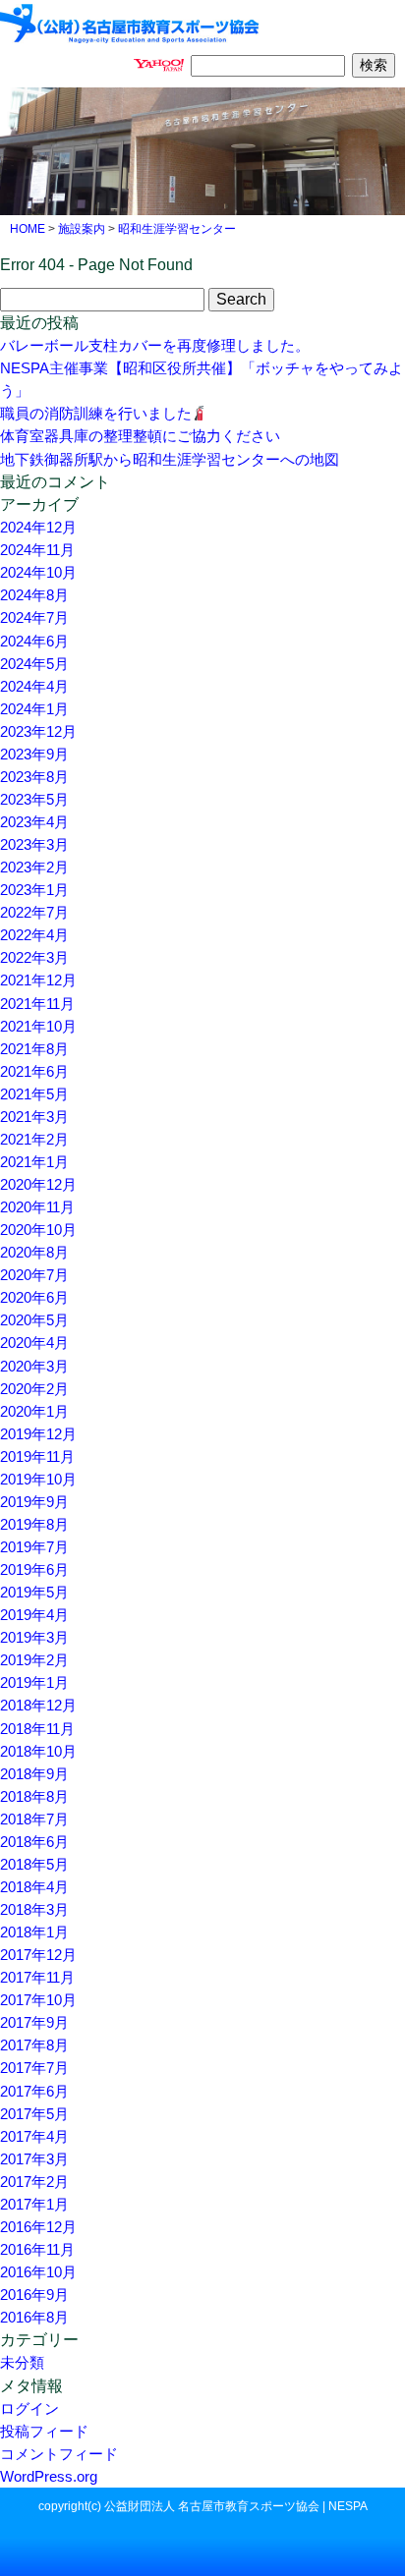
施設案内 (82, 229)
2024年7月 (34, 617)
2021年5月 (34, 1094)
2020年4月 (34, 1343)
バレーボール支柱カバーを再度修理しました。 (155, 345)
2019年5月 (34, 1592)
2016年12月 (38, 2227)
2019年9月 (34, 1502)
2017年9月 (34, 2022)
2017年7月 (34, 2068)
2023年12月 (38, 731)
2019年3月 (34, 1637)
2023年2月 (34, 867)
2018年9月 (34, 1774)
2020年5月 (34, 1320)
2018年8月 (34, 1796)
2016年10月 (38, 2272)
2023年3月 (34, 844)
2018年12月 (38, 1705)
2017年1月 (34, 2204)
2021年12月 (38, 980)
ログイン (29, 2408)
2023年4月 (34, 822)
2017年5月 (34, 2114)
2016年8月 (34, 2317)
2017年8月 (34, 2045)
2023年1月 (34, 890)
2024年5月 (34, 664)
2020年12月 (38, 1184)
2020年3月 (34, 1366)
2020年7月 (34, 1275)
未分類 (22, 2362)
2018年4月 (34, 1887)
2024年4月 (34, 686)
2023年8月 (34, 777)
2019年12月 (38, 1434)
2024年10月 (38, 572)
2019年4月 (34, 1615)
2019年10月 (38, 1479)
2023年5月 (34, 799)
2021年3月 (34, 1117)
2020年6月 (34, 1297)
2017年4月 (34, 2136)
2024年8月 (34, 595)
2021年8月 (34, 1049)
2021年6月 (34, 1071)
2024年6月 (34, 641)
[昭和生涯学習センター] (130, 21)
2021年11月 (37, 1004)
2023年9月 (34, 754)
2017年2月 (34, 2182)
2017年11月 (37, 1977)
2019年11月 (37, 1456)
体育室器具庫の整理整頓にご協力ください (140, 436)
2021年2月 (34, 1139)
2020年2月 (34, 1389)
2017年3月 (34, 2159)
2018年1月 (34, 1932)
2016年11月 (37, 2249)
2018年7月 (34, 1819)
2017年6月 (34, 2091)
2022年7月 (34, 912)
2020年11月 (37, 1207)
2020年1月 (34, 1411)
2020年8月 (34, 1252)
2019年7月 (34, 1547)
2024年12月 (38, 527)
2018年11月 (37, 1729)
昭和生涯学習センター (177, 229)
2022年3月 (34, 957)
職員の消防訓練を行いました (96, 413)
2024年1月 (34, 709)
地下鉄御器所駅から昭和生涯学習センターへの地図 (170, 459)
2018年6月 (34, 1842)
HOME (28, 229)
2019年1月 (34, 1682)
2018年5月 (34, 1864)
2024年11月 (37, 550)
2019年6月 (34, 1569)
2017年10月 (38, 2000)
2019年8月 (34, 1524)
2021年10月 (38, 1026)
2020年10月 (38, 1230)
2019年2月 (34, 1660)
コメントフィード (59, 2454)
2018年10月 (38, 1751)
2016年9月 (34, 2295)
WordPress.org (49, 2476)
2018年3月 (34, 1909)
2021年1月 (34, 1162)
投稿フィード (44, 2431)
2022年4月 (34, 935)
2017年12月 (38, 1955)
